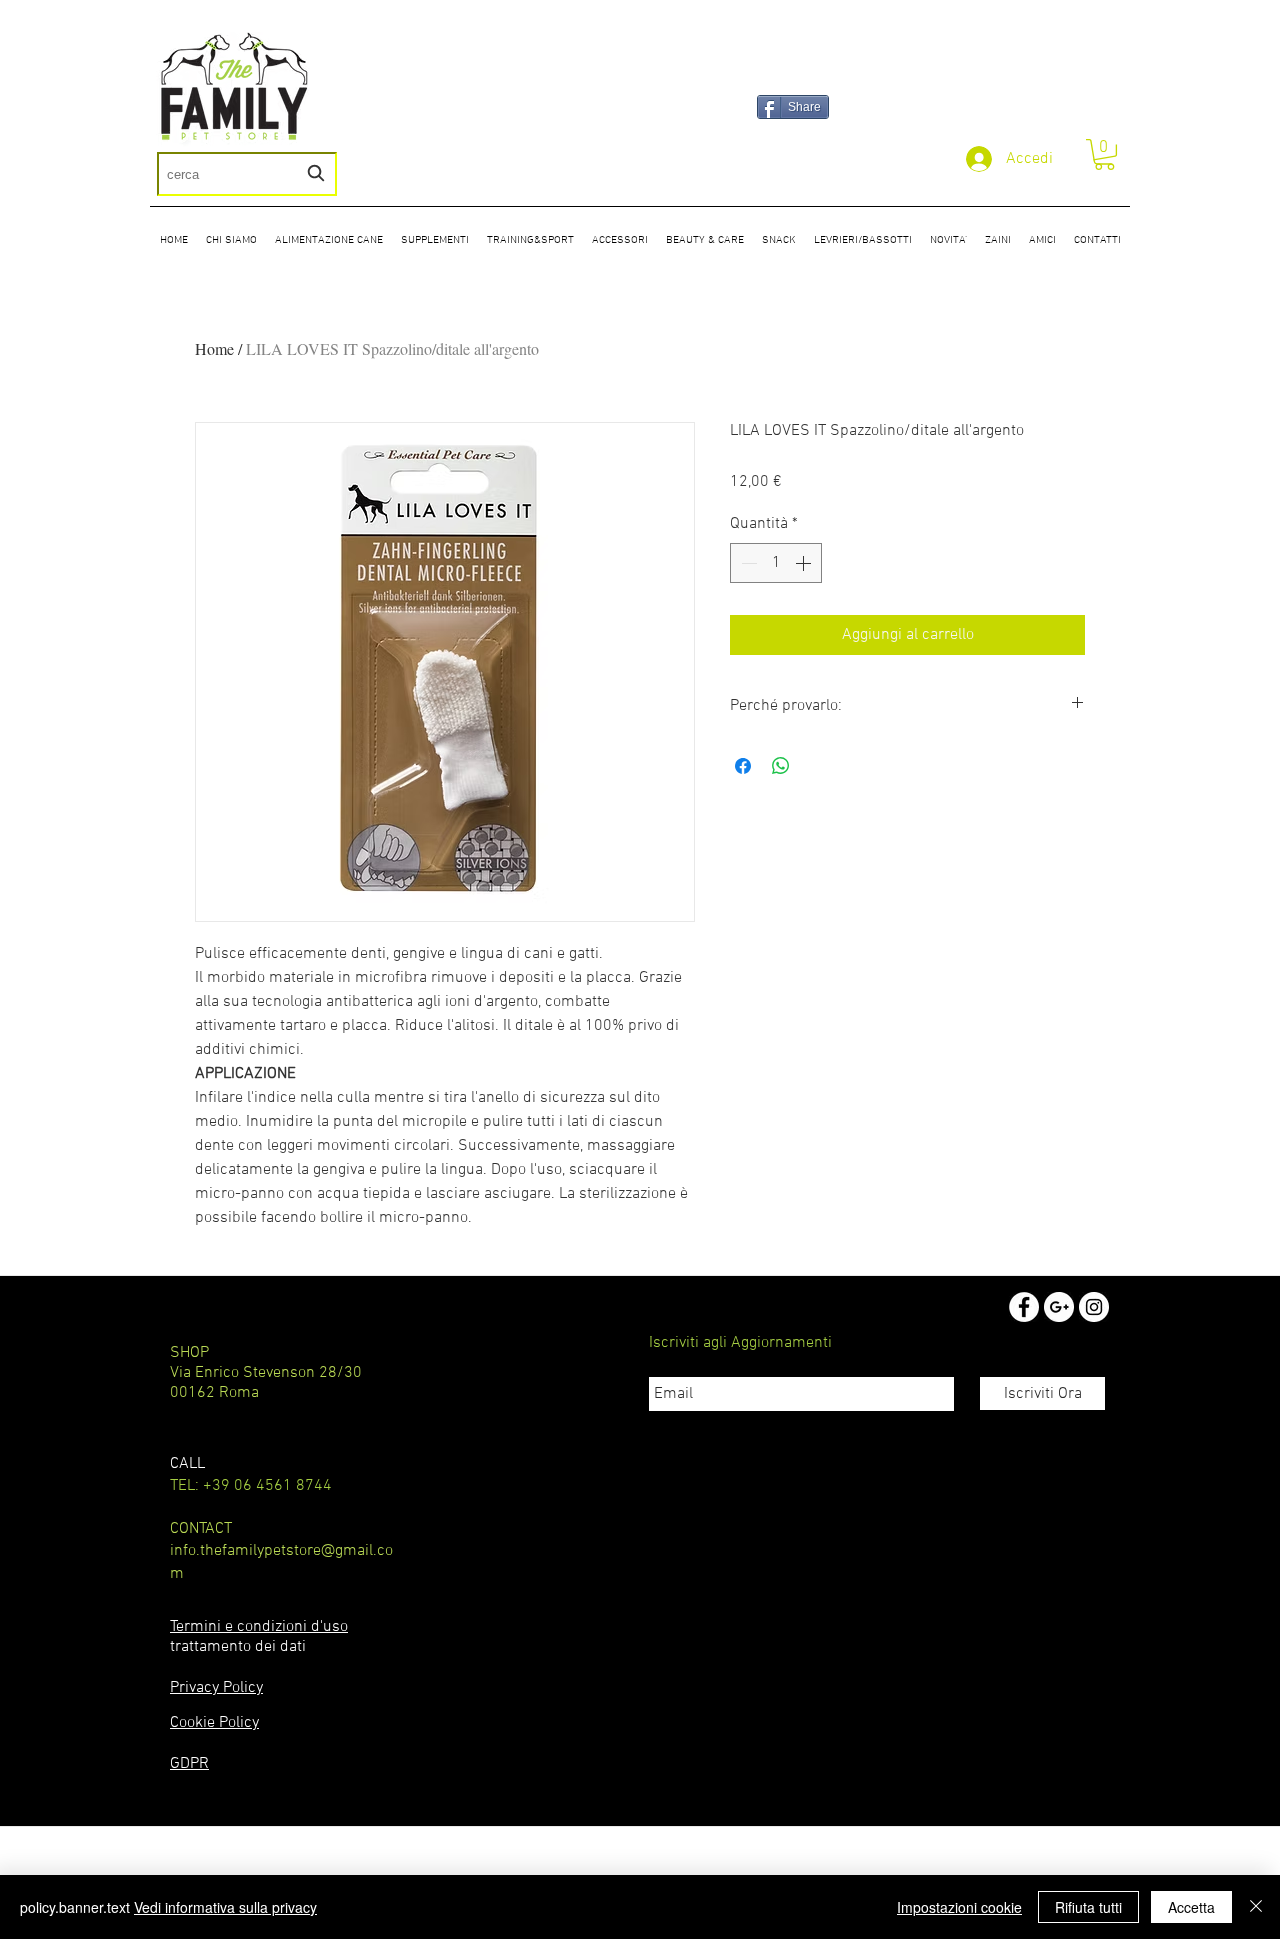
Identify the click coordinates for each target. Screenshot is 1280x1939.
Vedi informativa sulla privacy (225, 1907)
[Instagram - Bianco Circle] (1094, 1307)
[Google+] (1059, 1307)
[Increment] (805, 563)
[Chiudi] (1256, 1907)
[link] (1104, 154)
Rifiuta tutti (1088, 1907)
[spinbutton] (776, 563)
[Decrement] (747, 563)
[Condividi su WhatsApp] (781, 766)
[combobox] (247, 174)
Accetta (1191, 1907)
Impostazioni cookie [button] (959, 1907)
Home (214, 348)
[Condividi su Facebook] (743, 766)
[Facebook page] (1024, 1307)
